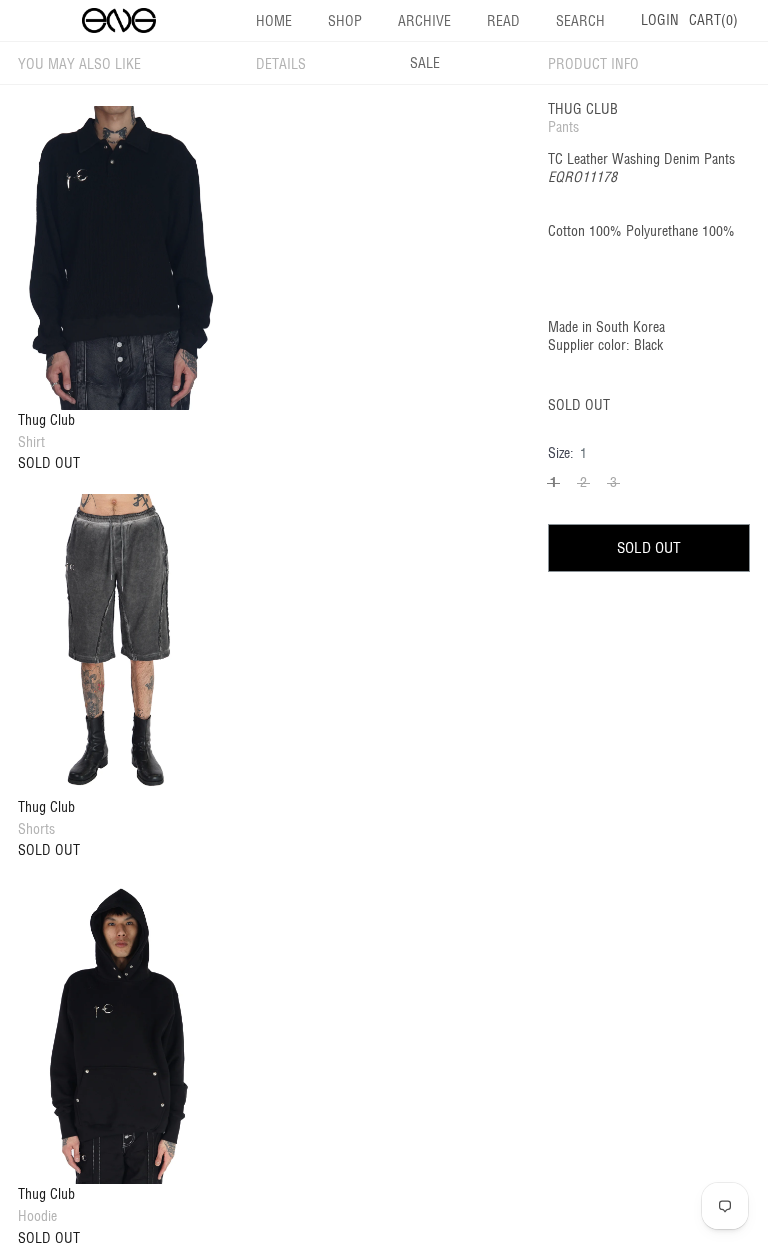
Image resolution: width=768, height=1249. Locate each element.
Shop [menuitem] (345, 21)
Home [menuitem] (274, 21)
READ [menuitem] (503, 21)
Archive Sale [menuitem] (424, 42)
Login (660, 20)
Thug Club (583, 109)
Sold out (649, 547)
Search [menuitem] (580, 21)
